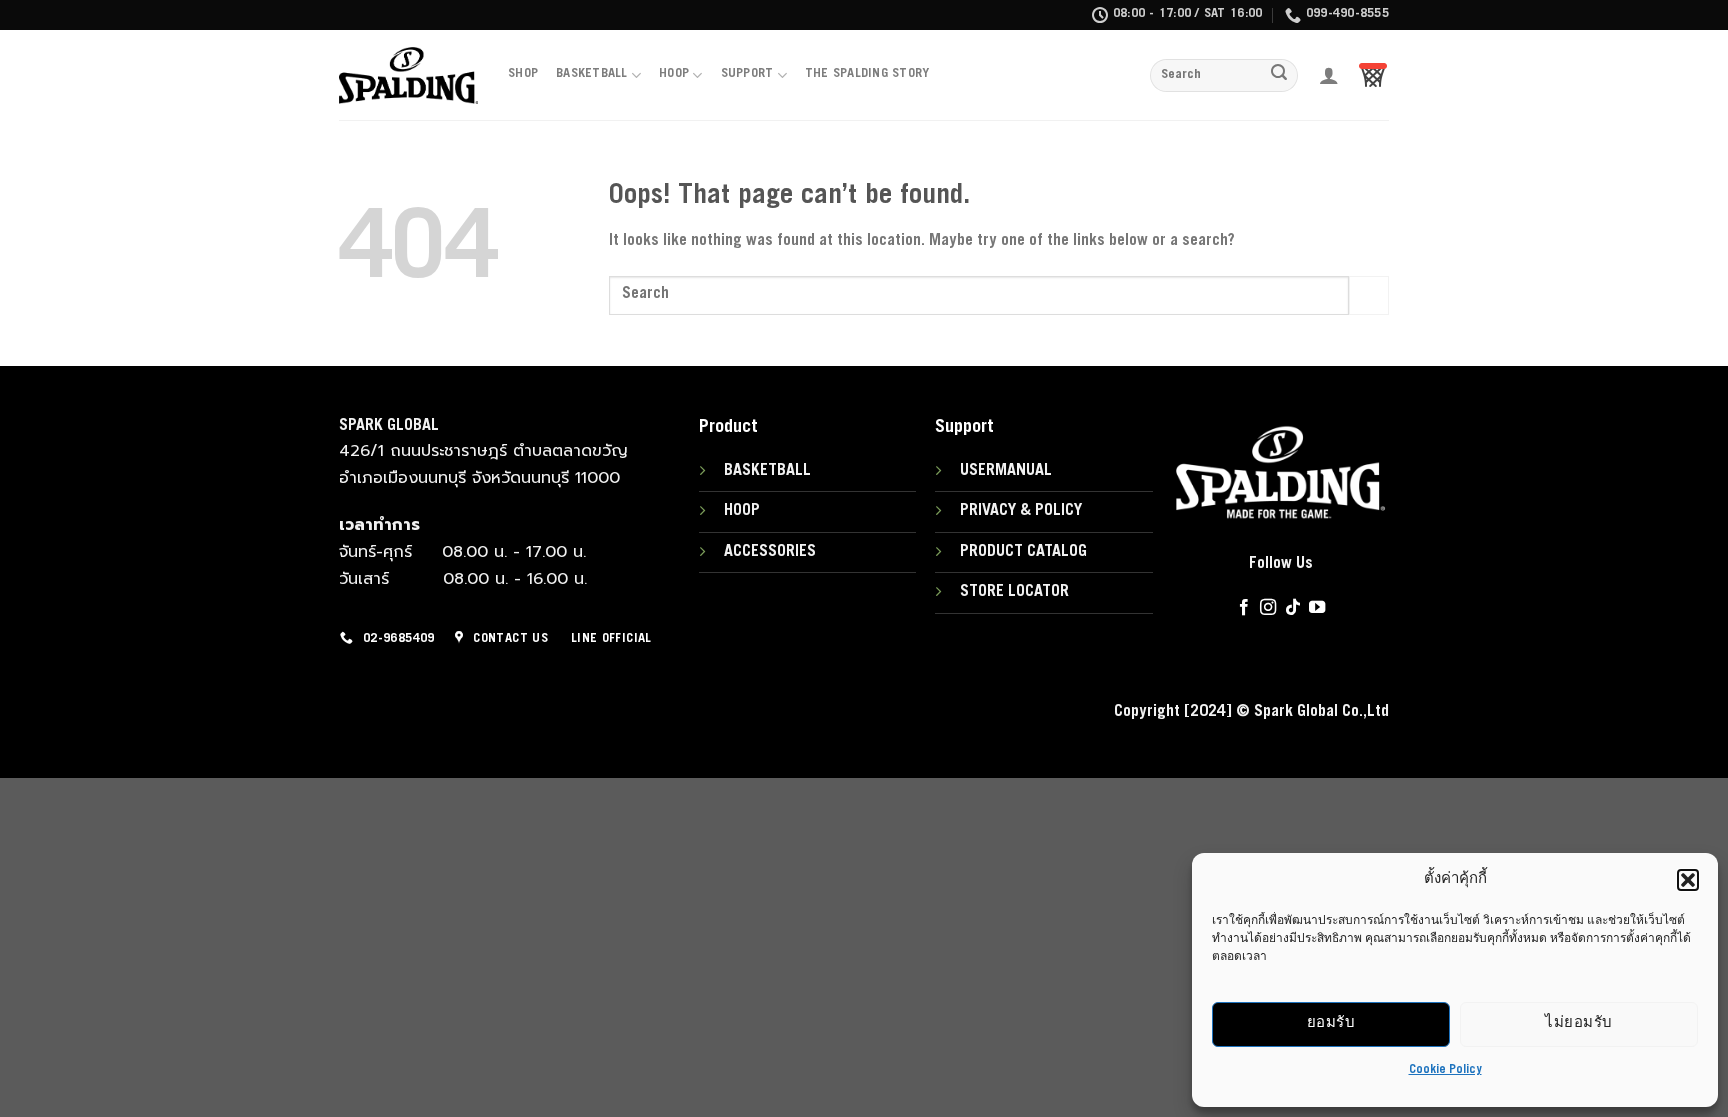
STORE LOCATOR (1014, 592)
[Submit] (1280, 76)
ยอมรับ (1331, 1023)
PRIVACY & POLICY (1021, 511)
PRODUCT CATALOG (1023, 552)
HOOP (674, 74)
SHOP (523, 74)
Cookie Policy (1445, 1070)
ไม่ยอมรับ (1578, 1023)
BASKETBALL (592, 74)
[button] (1688, 880)
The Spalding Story (867, 74)
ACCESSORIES (770, 552)
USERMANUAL (1006, 471)
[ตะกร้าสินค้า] (1373, 75)
